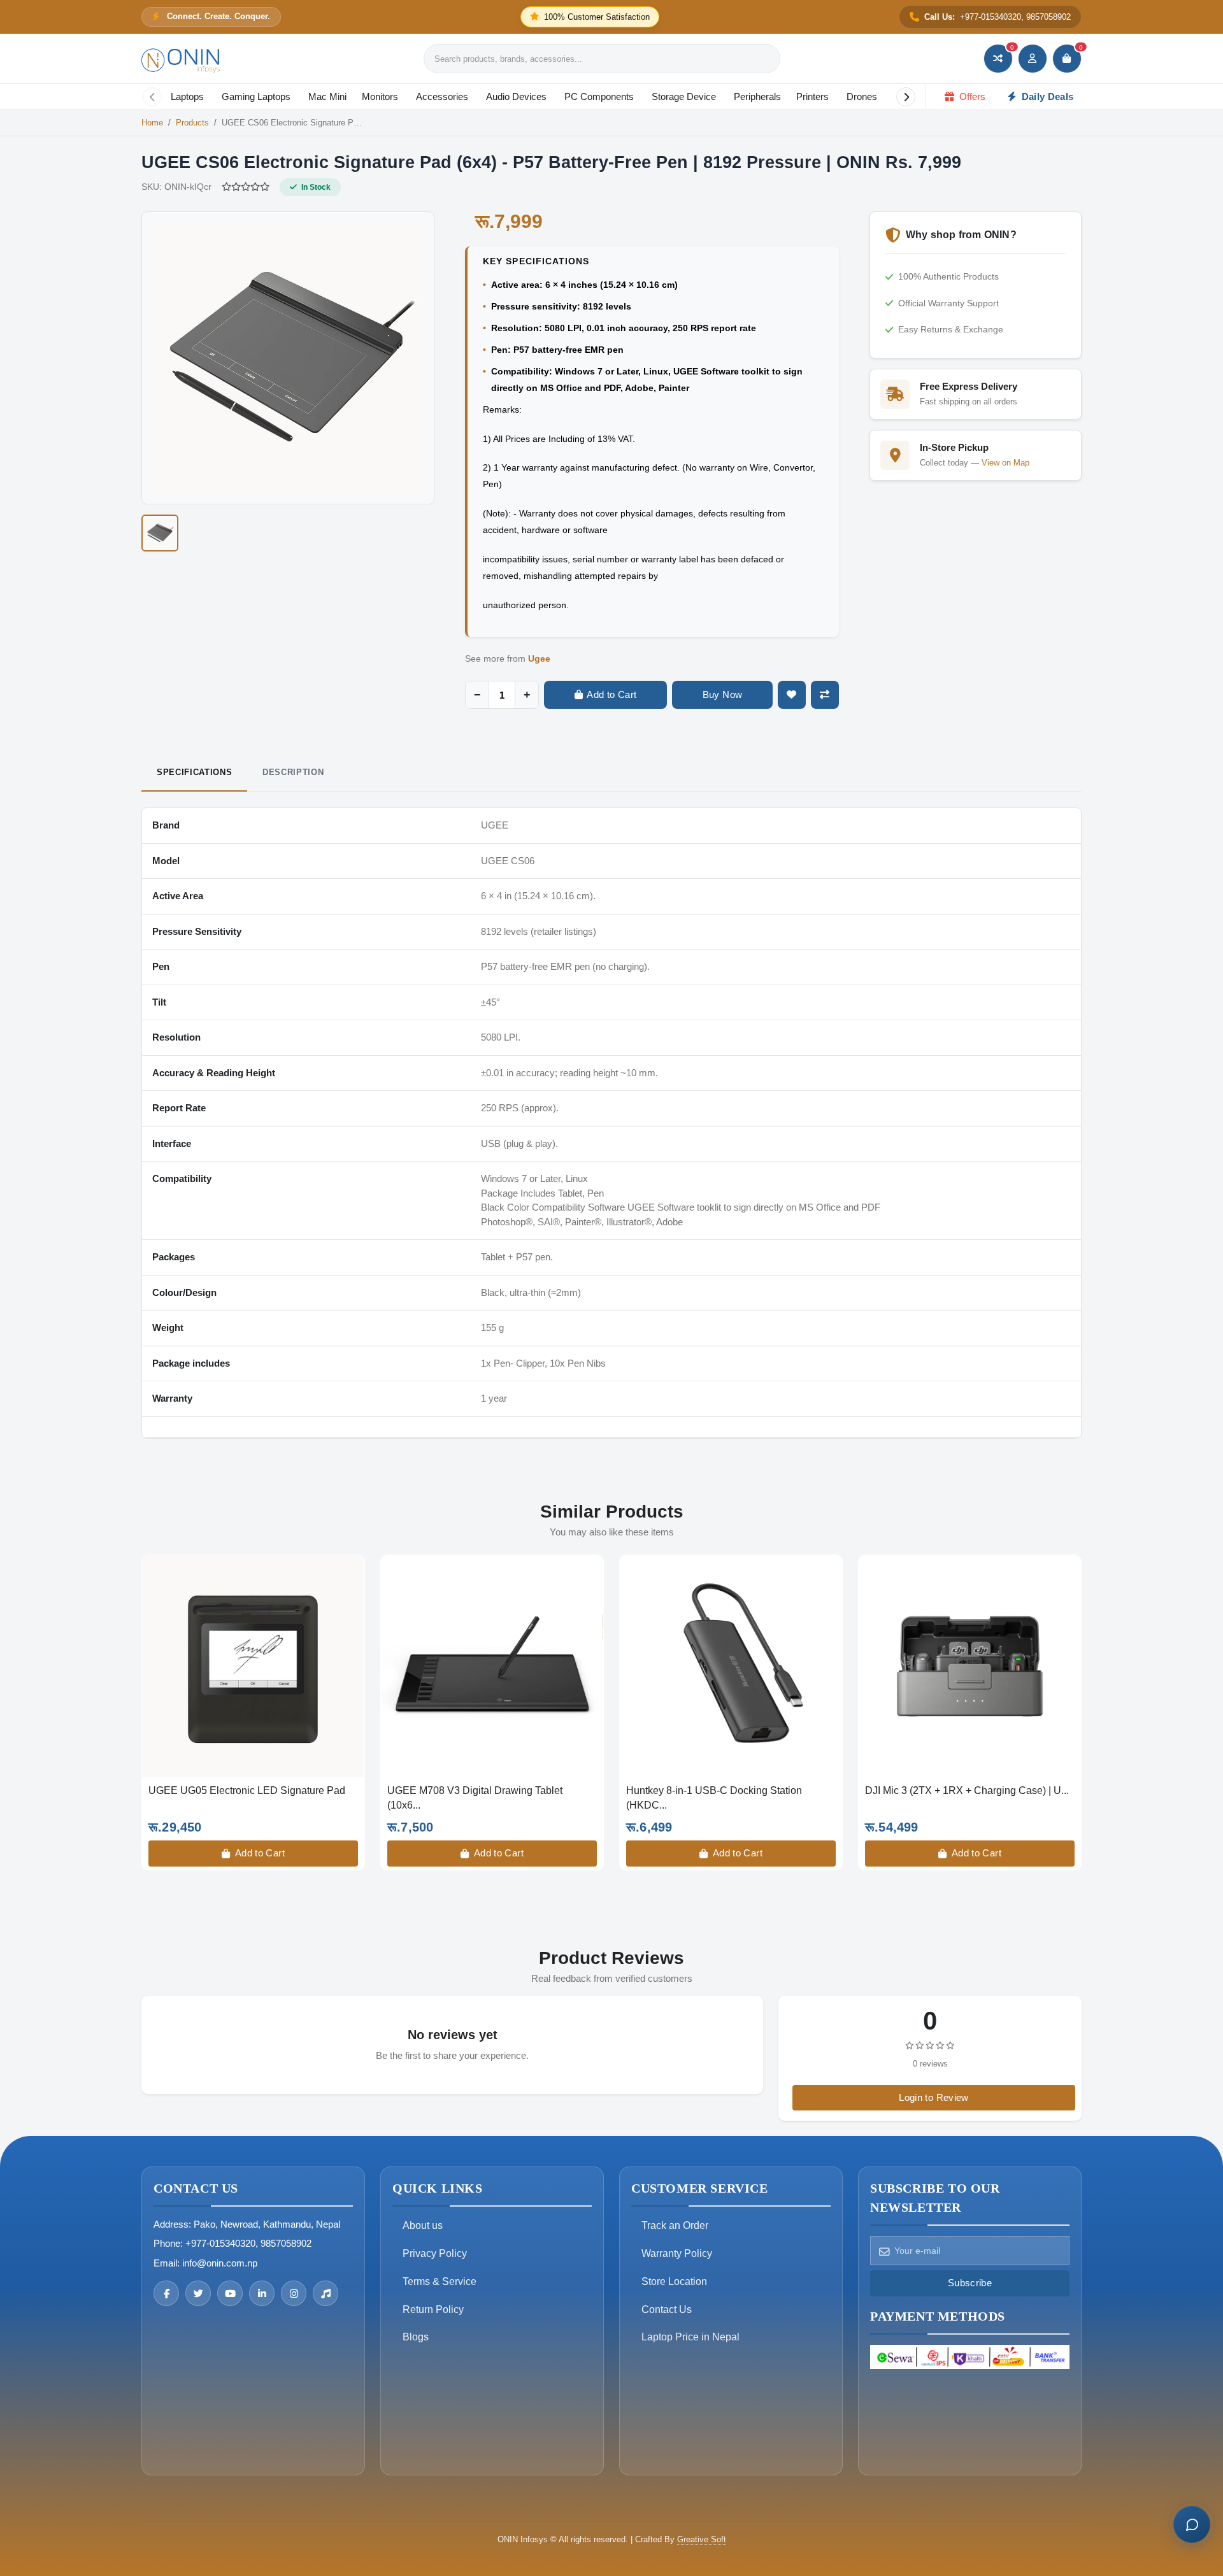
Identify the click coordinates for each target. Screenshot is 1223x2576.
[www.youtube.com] (230, 2293)
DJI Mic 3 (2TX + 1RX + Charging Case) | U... (967, 1790)
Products (192, 123)
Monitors (380, 96)
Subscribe (970, 2283)
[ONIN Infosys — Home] (181, 59)
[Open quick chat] (1192, 2524)
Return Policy (433, 2309)
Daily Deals (1047, 96)
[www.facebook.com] (166, 2293)
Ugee (539, 658)
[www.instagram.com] (294, 2293)
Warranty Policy (677, 2253)
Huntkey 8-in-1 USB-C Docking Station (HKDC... (714, 1797)
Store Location (674, 2281)
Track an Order (675, 2225)
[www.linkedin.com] (262, 2293)
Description (293, 772)
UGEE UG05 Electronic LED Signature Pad (247, 1790)
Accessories (442, 96)
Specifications (194, 772)
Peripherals (757, 96)
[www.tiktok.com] (325, 2293)
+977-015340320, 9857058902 (248, 2243)
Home (152, 123)
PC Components (599, 96)
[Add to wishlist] (792, 695)
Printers (812, 96)
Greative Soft (702, 2539)
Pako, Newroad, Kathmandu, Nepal (267, 2224)
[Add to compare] (825, 695)
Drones (862, 96)
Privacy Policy (435, 2253)
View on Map (1005, 463)
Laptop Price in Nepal (690, 2337)
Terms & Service (440, 2281)
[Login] (1033, 59)
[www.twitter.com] (198, 2293)
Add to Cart (259, 1853)
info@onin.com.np (220, 2263)
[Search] (770, 59)
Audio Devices (516, 96)
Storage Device (684, 96)
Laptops (187, 96)
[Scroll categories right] (906, 97)
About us (423, 2225)
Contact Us (667, 2309)
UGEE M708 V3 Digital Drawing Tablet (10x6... (475, 1797)
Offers (971, 96)
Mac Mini (327, 96)
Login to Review (934, 2097)
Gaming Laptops (256, 96)
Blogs (416, 2337)
